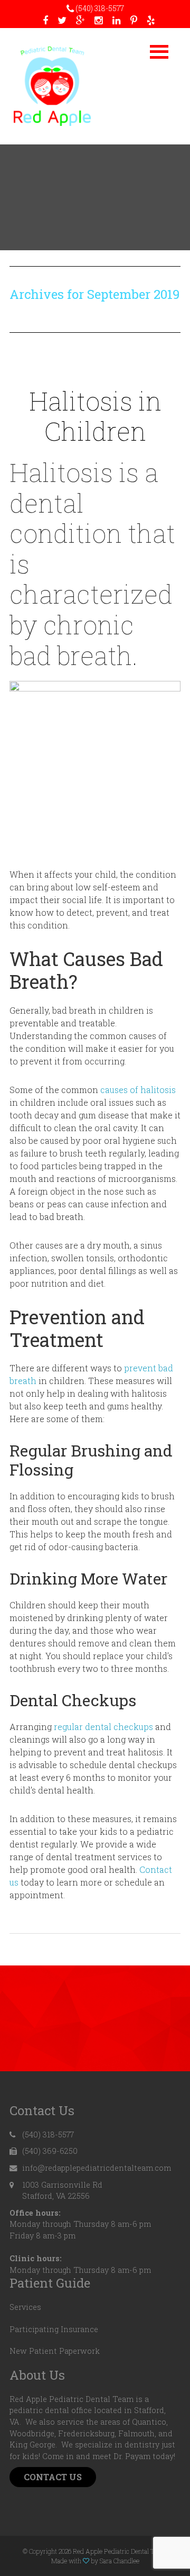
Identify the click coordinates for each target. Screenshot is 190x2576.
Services (25, 2307)
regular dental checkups (104, 1727)
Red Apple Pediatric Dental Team (52, 86)
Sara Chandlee (120, 2561)
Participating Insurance (54, 2329)
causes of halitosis (138, 1090)
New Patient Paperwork (55, 2351)
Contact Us (53, 2477)
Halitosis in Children (95, 416)
